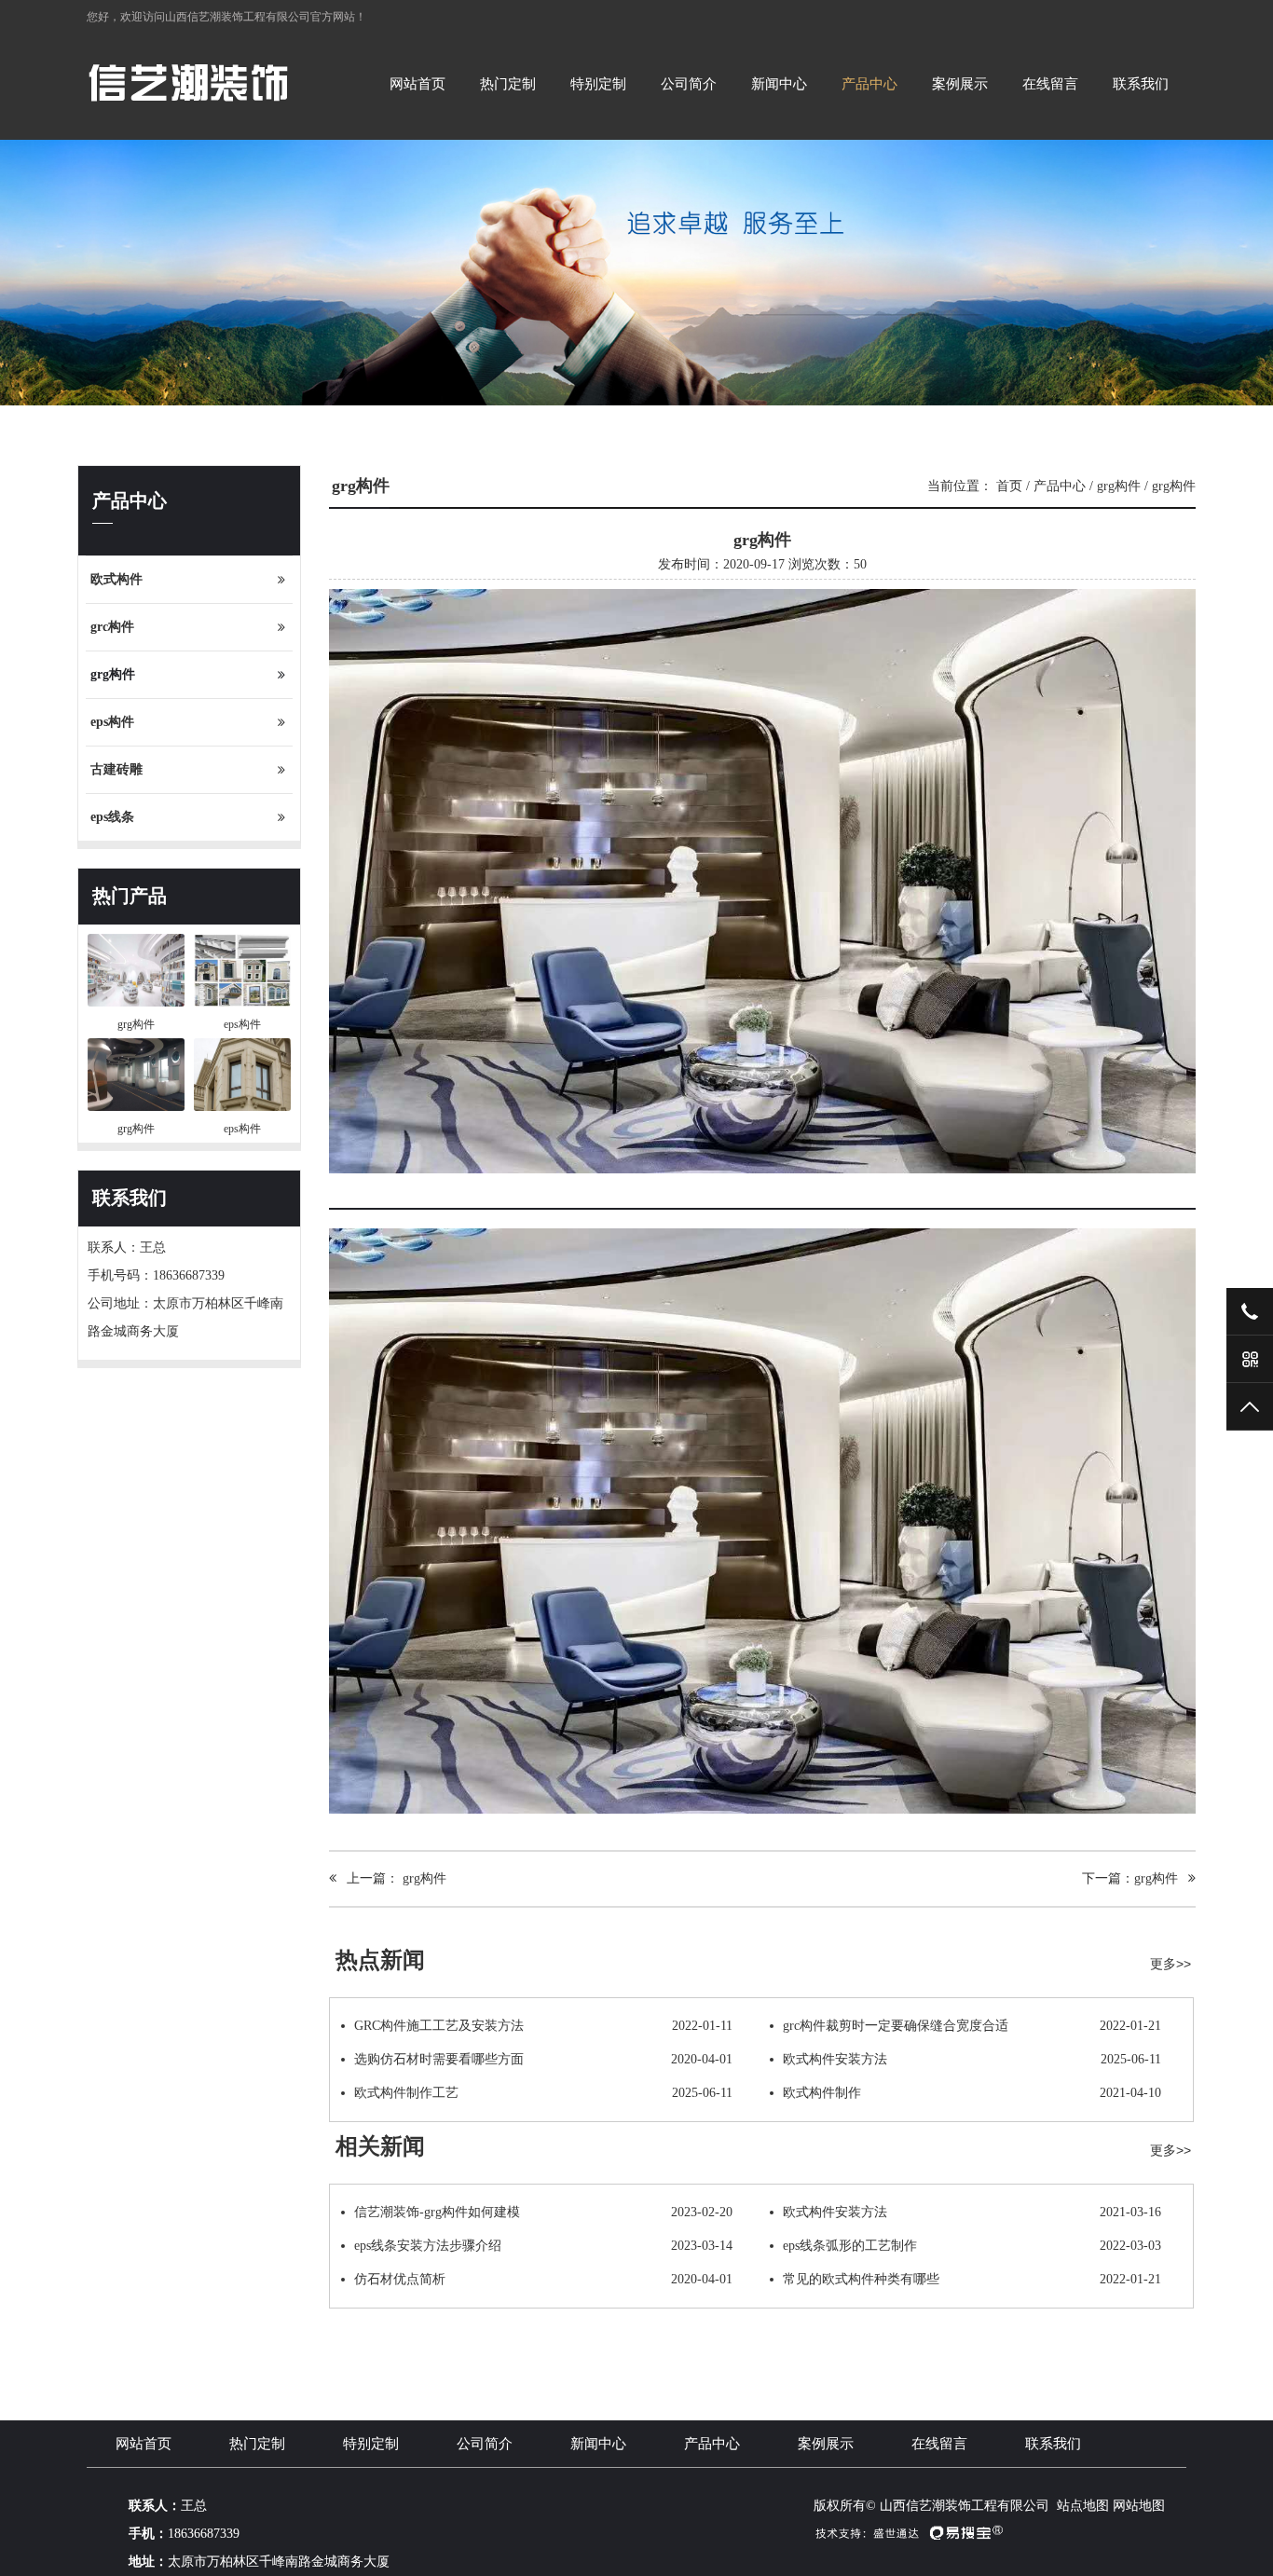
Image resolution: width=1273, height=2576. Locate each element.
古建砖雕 (116, 769)
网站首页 (417, 84)
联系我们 (1141, 84)
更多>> (1170, 1964)
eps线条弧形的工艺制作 (972, 2246)
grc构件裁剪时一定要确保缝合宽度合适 (972, 2026)
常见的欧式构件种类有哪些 (972, 2279)
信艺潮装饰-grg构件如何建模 (543, 2212)
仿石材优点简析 (543, 2279)
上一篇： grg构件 (391, 1878)
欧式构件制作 (972, 2093)
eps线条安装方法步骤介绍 (543, 2246)
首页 (1009, 486)
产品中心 (869, 84)
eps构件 (112, 722)
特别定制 (598, 84)
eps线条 (112, 817)
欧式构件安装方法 (972, 2059)
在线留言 (1050, 84)
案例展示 (960, 84)
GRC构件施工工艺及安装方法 (543, 2026)
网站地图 (1139, 2506)
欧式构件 (116, 579)
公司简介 (689, 84)
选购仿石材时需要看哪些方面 (543, 2059)
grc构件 (112, 627)
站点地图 (1083, 2506)
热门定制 (508, 84)
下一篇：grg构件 (1135, 1878)
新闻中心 (779, 84)
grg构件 (113, 674)
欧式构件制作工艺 (543, 2093)
